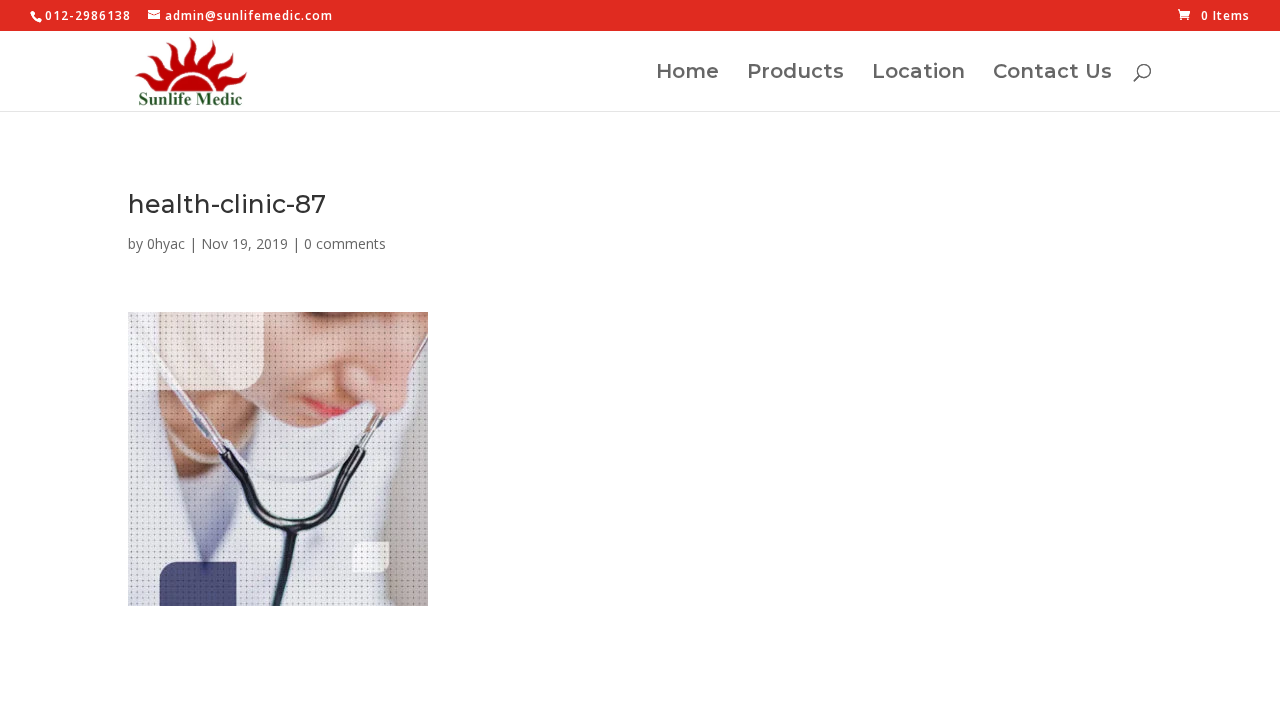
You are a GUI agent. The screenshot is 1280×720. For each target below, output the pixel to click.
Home (687, 73)
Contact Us (1052, 73)
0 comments (345, 243)
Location (918, 73)
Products (795, 73)
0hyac (166, 243)
